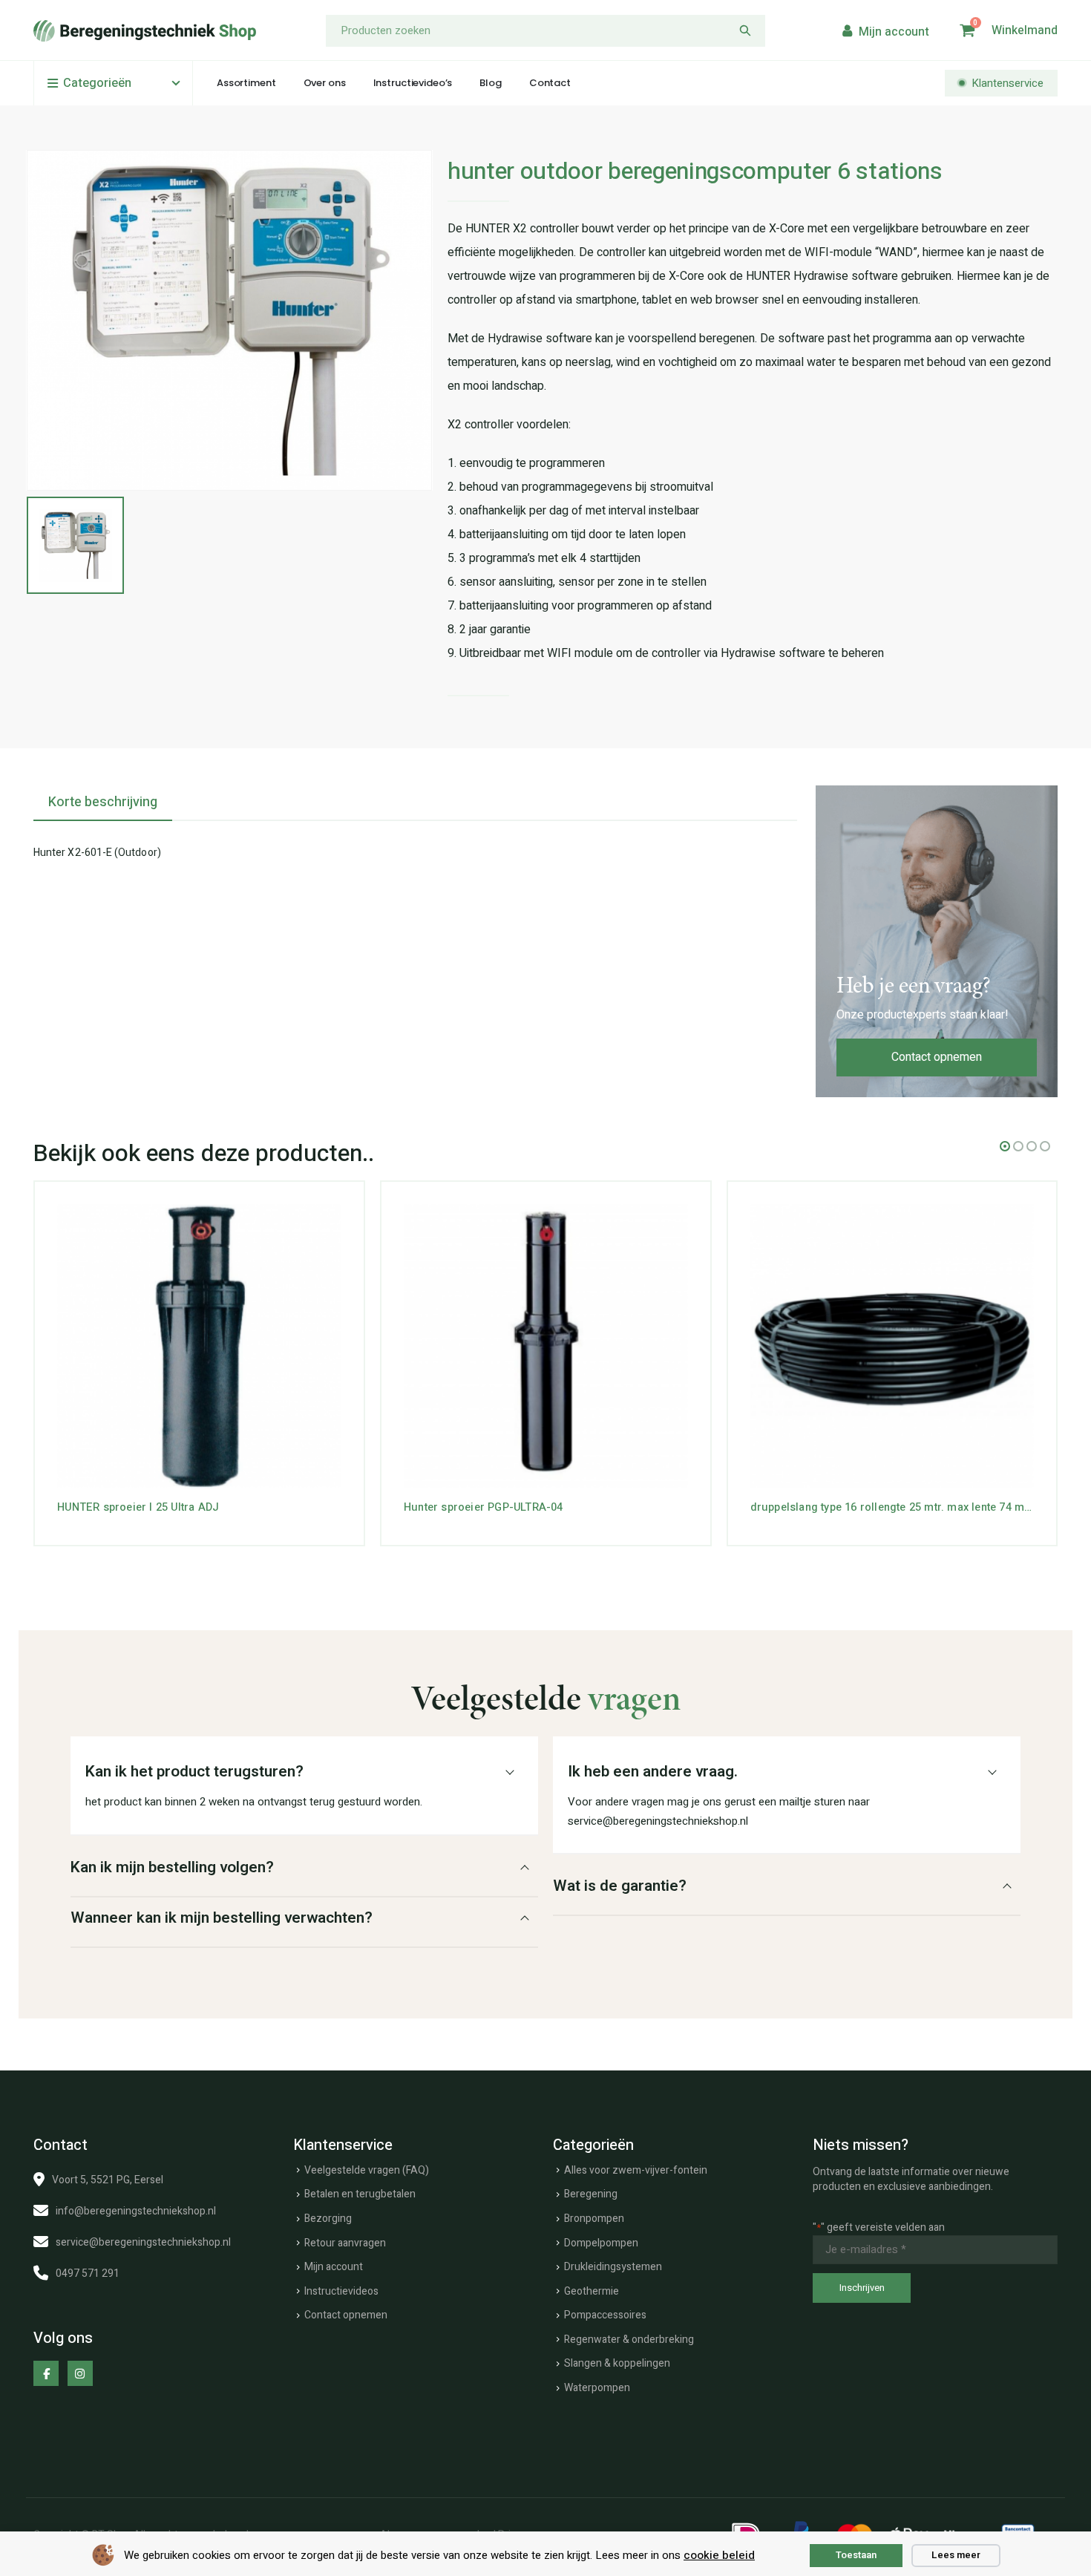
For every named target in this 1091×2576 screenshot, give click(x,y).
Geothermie (592, 2291)
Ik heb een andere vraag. (653, 1772)
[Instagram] (80, 2373)
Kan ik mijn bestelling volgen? (172, 1867)
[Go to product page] (199, 1346)
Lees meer (956, 2555)
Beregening (591, 2194)
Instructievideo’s (413, 83)
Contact (550, 83)
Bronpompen (594, 2219)
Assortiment (246, 83)
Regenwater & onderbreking (629, 2340)
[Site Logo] (145, 31)
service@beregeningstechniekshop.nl (143, 2242)
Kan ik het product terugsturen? (194, 1772)
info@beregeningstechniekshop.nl (136, 2211)
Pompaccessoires (605, 2315)
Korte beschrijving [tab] (103, 802)
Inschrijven (862, 2288)
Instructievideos (341, 2291)
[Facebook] (46, 2373)
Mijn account (334, 2267)
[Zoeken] (745, 31)
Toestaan (856, 2555)
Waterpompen (597, 2388)
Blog (490, 83)
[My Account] (884, 31)
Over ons (325, 83)
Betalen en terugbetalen (360, 2194)
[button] (1005, 1146)
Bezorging (328, 2219)
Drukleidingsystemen (613, 2267)
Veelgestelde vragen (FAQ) (367, 2170)
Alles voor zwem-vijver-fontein (636, 2170)
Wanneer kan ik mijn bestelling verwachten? (222, 1918)
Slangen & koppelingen (617, 2363)
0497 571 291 (88, 2273)
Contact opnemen (937, 1057)
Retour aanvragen (345, 2243)
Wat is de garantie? (620, 1886)
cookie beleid (719, 2555)
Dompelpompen (601, 2243)
